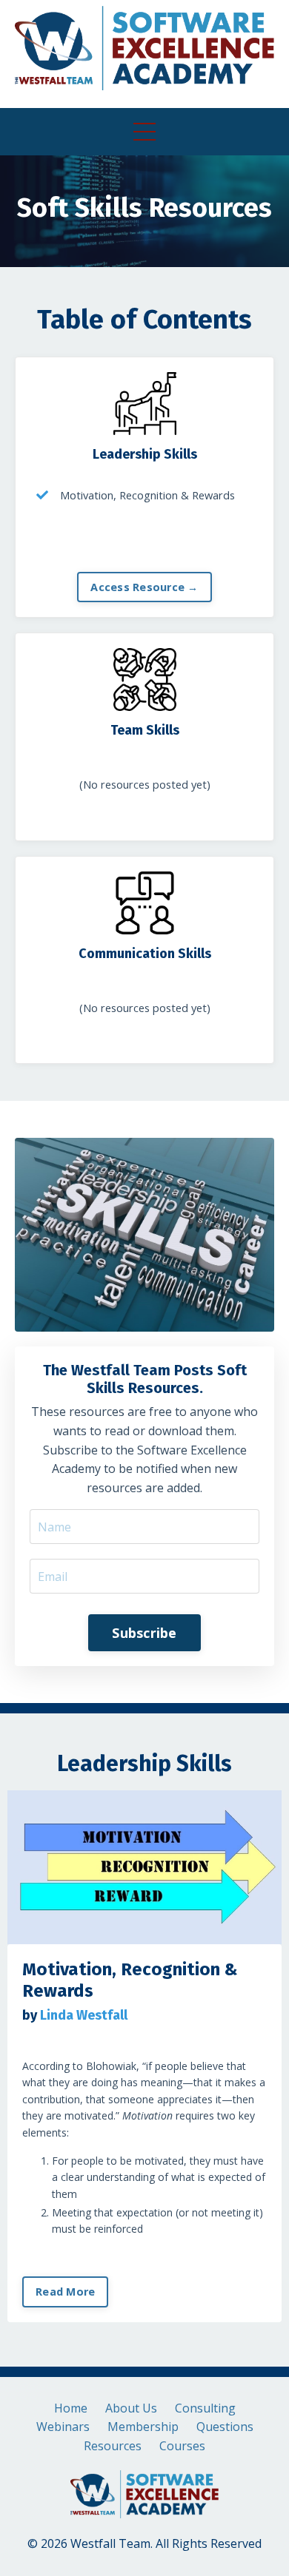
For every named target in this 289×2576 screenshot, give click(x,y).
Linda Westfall (84, 2015)
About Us (131, 2408)
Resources (113, 2446)
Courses (182, 2446)
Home (71, 2408)
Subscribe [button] (144, 1633)
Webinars (63, 2427)
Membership (143, 2427)
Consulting (205, 2408)
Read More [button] (65, 2292)
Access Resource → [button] (144, 587)
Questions (225, 2427)
